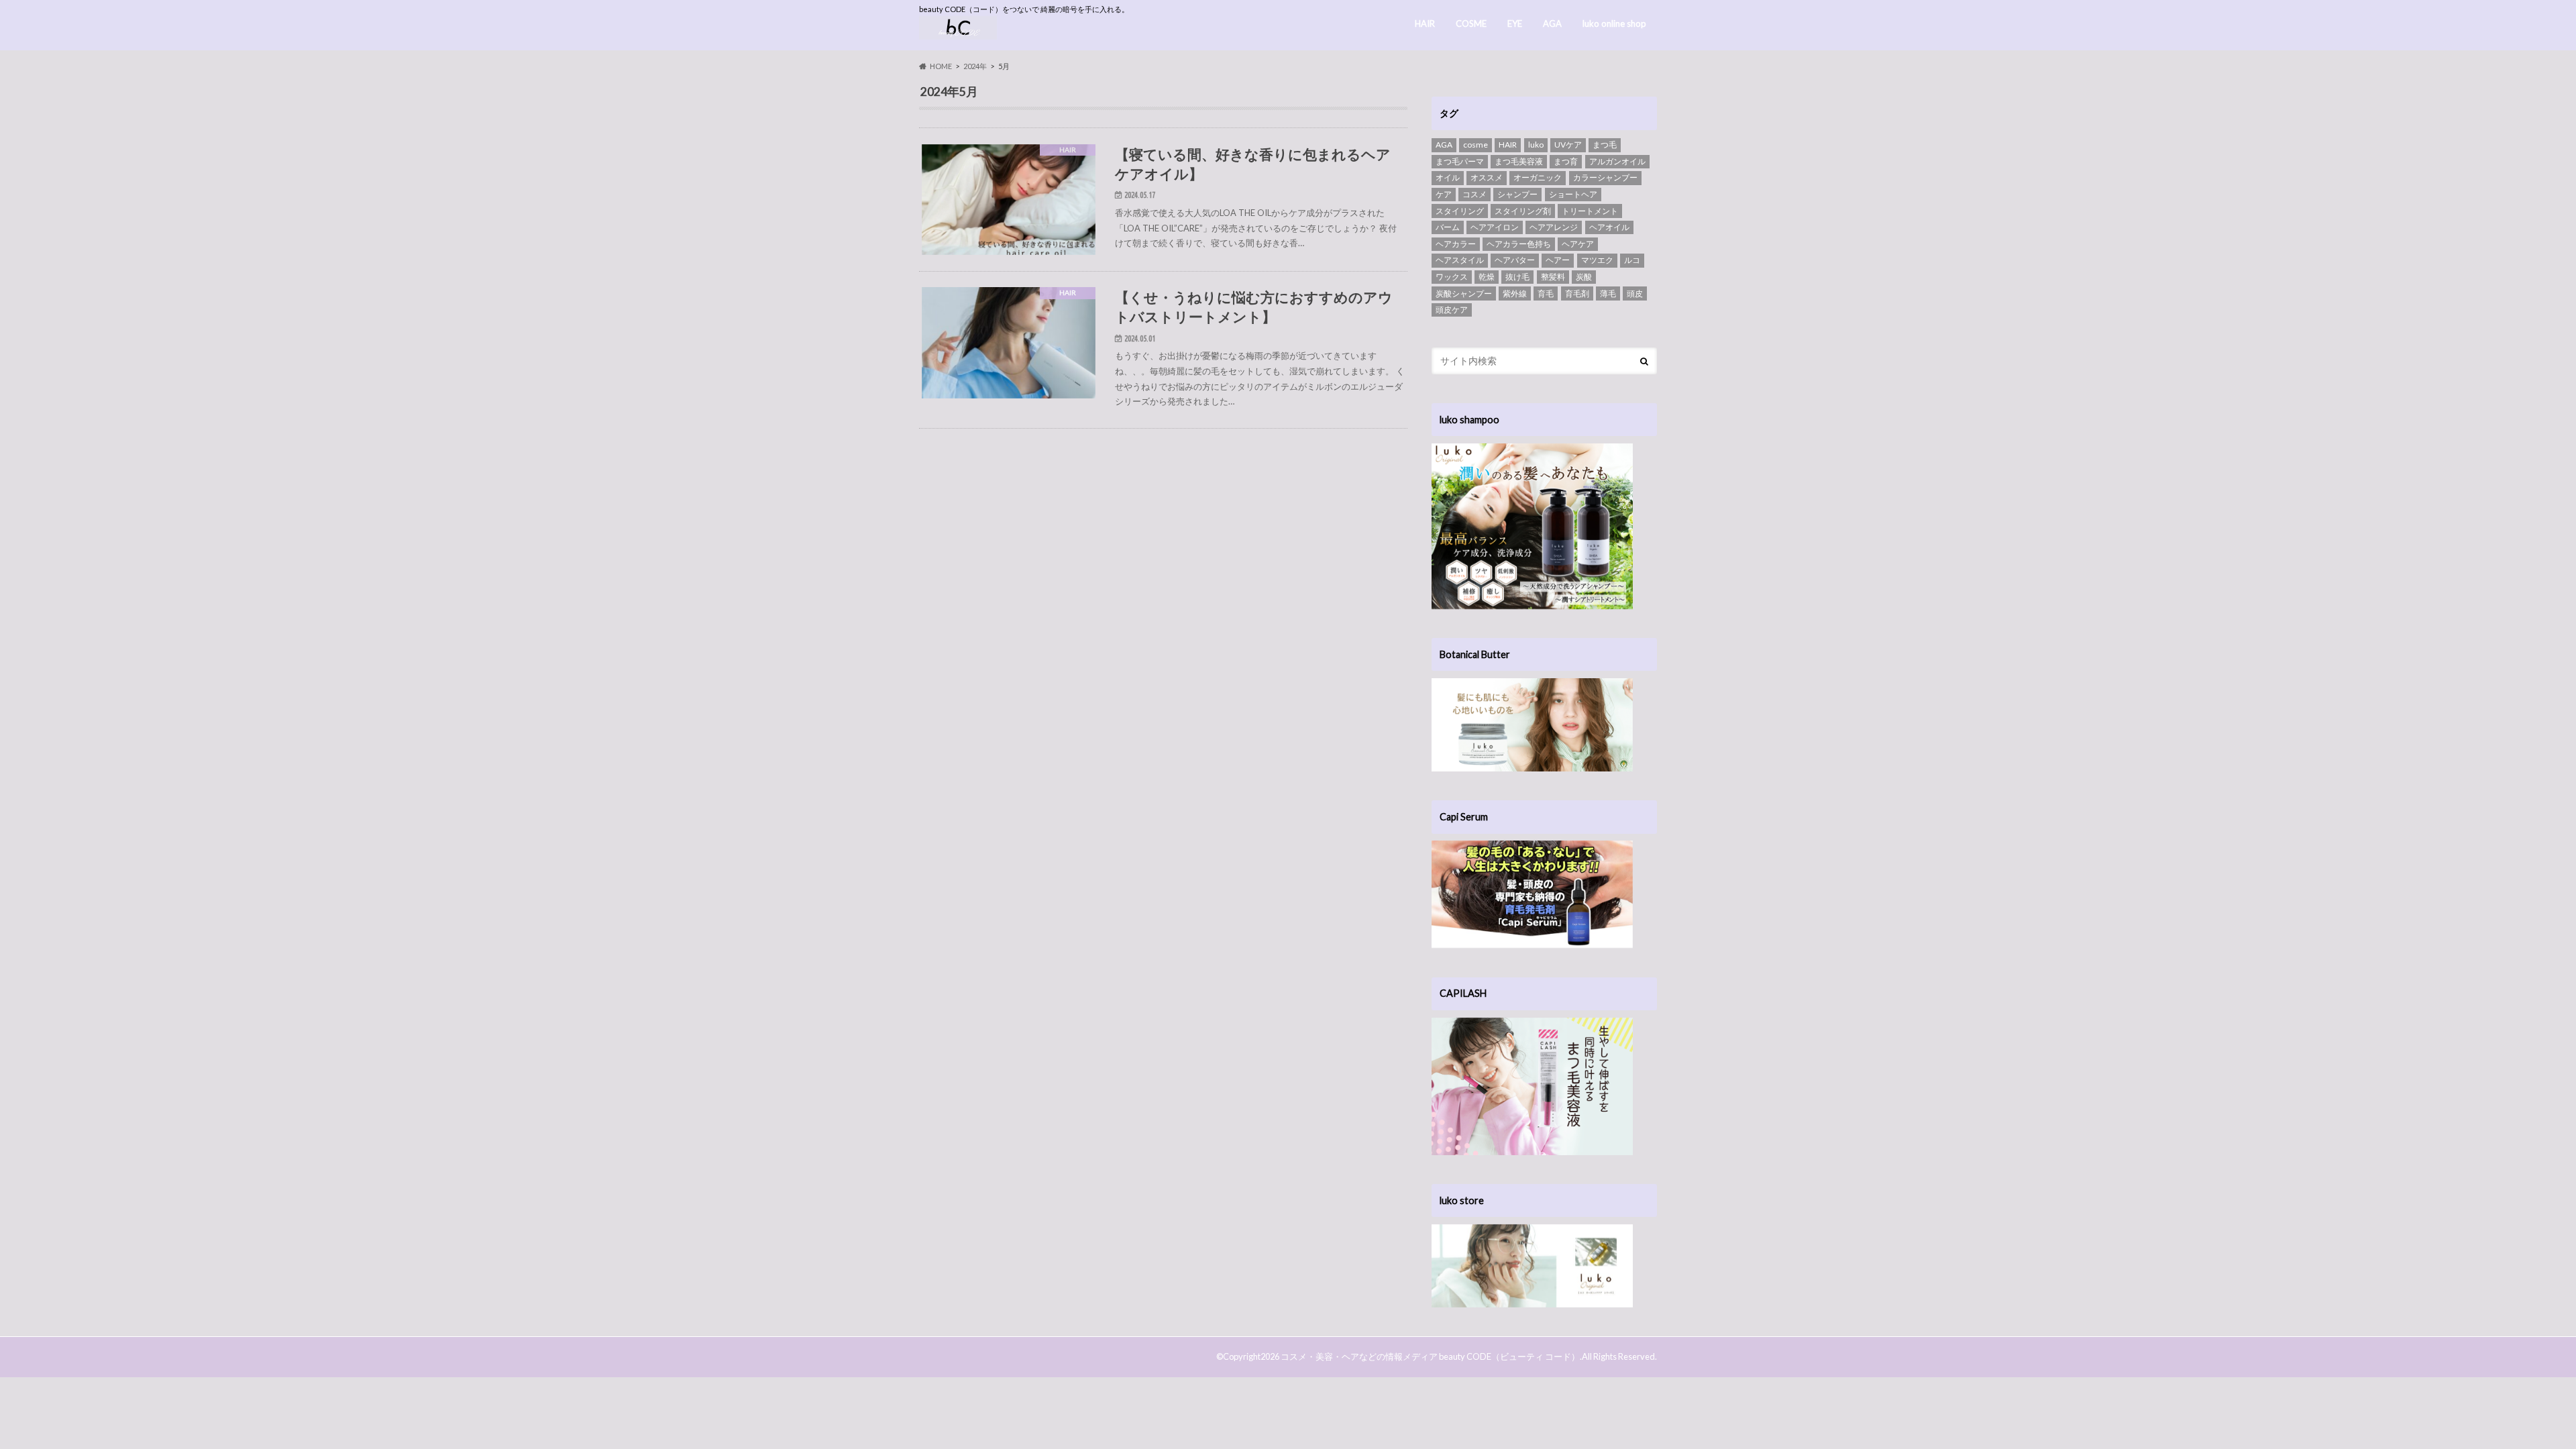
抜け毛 (1517, 277)
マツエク (1597, 260)
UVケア (1568, 145)
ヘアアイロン (1495, 227)
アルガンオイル (1617, 161)
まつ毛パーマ (1460, 161)
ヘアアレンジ (1554, 227)
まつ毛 (1605, 145)
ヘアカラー (1456, 244)
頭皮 (1635, 293)
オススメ (1487, 177)
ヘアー (1558, 260)
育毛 (1546, 293)
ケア (1444, 194)
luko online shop (1614, 23)
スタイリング (1460, 211)
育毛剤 (1577, 293)
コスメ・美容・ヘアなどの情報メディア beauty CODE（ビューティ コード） (1430, 1356)
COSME (1471, 23)
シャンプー (1517, 194)
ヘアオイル (1609, 227)
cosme (1475, 145)
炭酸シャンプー (1464, 293)
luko (1536, 145)
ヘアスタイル (1460, 260)
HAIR (1425, 23)
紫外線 (1515, 293)
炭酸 (1584, 277)
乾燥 (1487, 277)
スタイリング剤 (1523, 211)
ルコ (1632, 260)
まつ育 (1566, 161)
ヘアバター (1515, 260)
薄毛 (1608, 293)
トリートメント (1590, 211)
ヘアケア (1578, 244)
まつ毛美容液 (1519, 161)
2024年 (975, 66)
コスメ (1474, 194)
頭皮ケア (1452, 310)
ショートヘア (1573, 194)
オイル (1448, 177)
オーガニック (1538, 177)
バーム (1448, 227)
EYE (1515, 23)
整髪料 (1553, 277)
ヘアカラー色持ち (1519, 244)
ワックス (1452, 277)
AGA (1552, 23)
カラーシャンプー (1605, 177)
